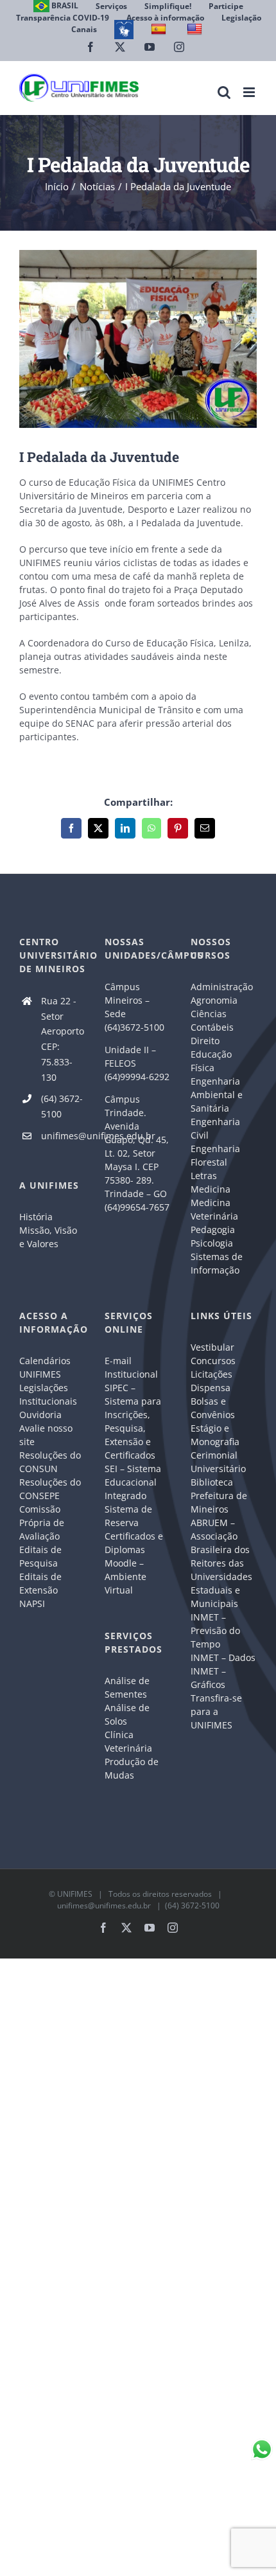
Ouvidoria (40, 1415)
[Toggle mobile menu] (250, 92)
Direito (205, 1041)
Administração (222, 987)
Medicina (211, 1189)
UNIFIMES (75, 1894)
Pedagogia (213, 1230)
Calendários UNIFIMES (45, 1367)
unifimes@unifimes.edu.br (64, 1136)
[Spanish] (160, 29)
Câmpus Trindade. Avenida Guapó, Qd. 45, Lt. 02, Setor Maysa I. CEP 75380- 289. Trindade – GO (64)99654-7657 (137, 1153)
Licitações (211, 1374)
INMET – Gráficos (208, 1678)
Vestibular (212, 1347)
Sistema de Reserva (128, 1516)
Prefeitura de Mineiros (219, 1502)
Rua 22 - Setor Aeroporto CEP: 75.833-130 (63, 1039)
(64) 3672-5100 (62, 1106)
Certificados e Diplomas (134, 1543)
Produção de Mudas (132, 1768)
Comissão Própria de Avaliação (42, 1523)
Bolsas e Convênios (213, 1408)
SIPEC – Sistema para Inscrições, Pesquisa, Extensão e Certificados (133, 1421)
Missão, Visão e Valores (48, 1237)
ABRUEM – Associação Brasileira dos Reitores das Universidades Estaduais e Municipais (221, 1563)
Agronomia (214, 1000)
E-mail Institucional (131, 1367)
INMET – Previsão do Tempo (215, 1630)
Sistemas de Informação (217, 1263)
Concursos (213, 1361)
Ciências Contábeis (212, 1020)
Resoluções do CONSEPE (50, 1489)
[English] (196, 29)
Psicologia (212, 1243)
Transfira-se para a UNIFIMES (216, 1711)
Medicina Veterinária (214, 1209)
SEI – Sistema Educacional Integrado (133, 1482)
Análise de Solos (127, 1714)
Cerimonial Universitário (218, 1462)
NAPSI (33, 1603)
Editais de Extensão (40, 1583)
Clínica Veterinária (128, 1741)
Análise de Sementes (127, 1687)
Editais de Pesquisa (40, 1556)
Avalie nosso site (46, 1435)
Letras (204, 1176)
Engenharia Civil (215, 1128)
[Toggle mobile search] (224, 92)
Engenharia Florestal (215, 1155)
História (36, 1217)
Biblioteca (212, 1482)
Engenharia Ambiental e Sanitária (217, 1095)
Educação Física (211, 1061)
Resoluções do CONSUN (50, 1462)
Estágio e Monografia (215, 1435)
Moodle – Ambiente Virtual (125, 1577)
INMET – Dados (223, 1657)
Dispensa (211, 1388)
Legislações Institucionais (48, 1394)
